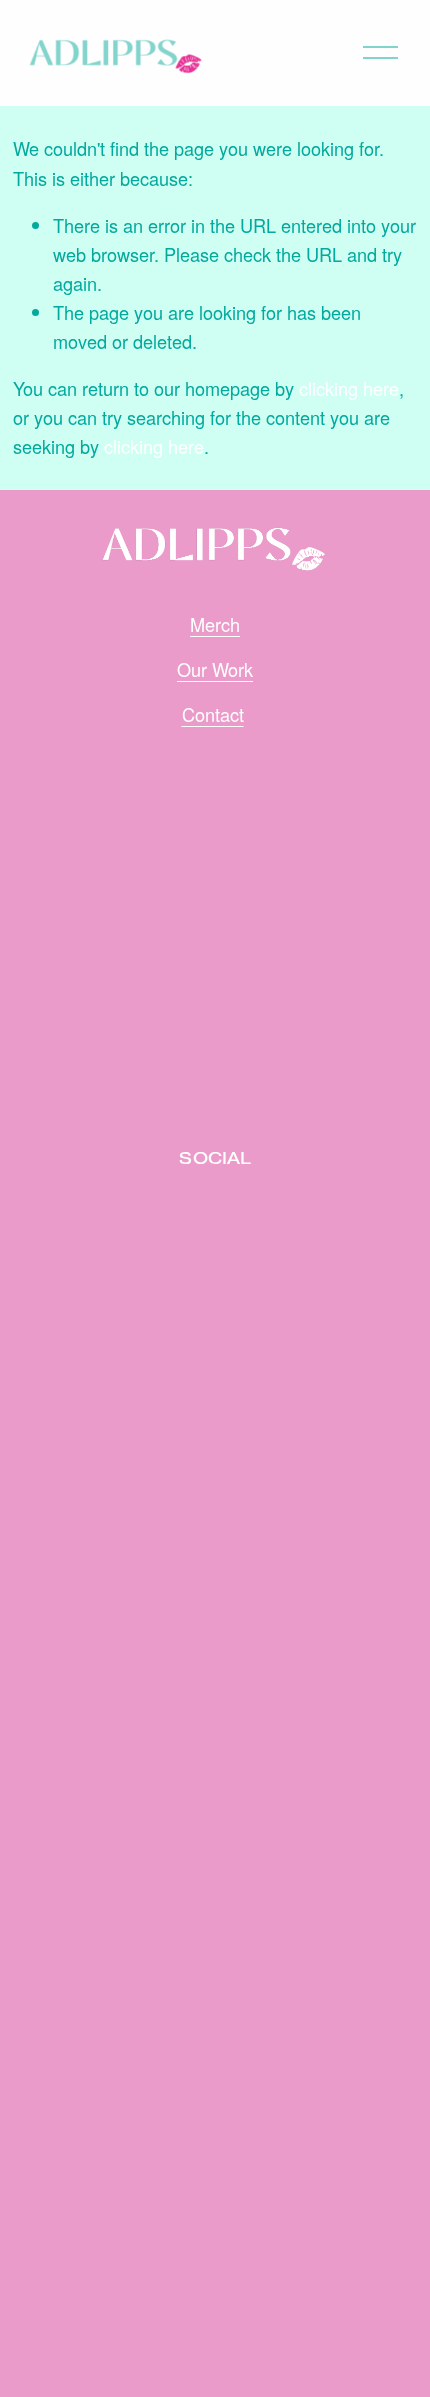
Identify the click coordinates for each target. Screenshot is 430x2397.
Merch (215, 624)
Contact (213, 714)
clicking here (349, 388)
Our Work (215, 669)
